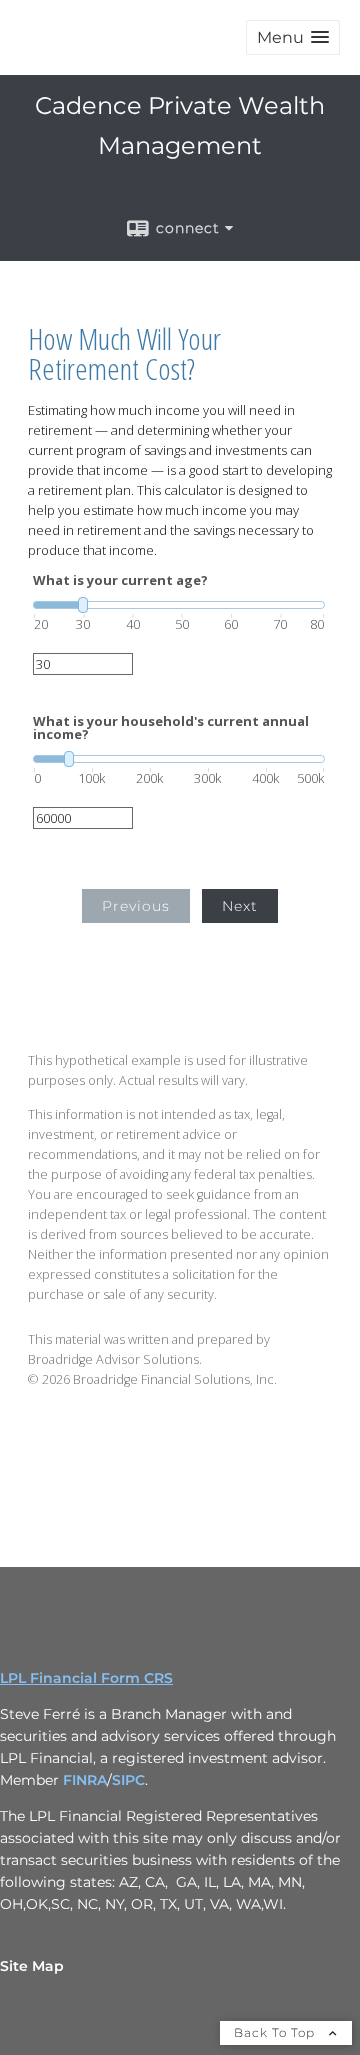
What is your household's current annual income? (171, 728)
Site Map (32, 1966)
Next (240, 906)
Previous (136, 906)
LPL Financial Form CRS (86, 1678)
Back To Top (276, 2032)
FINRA (85, 1780)
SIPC (128, 1780)
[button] (293, 37)
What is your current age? (120, 580)
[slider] (179, 605)
